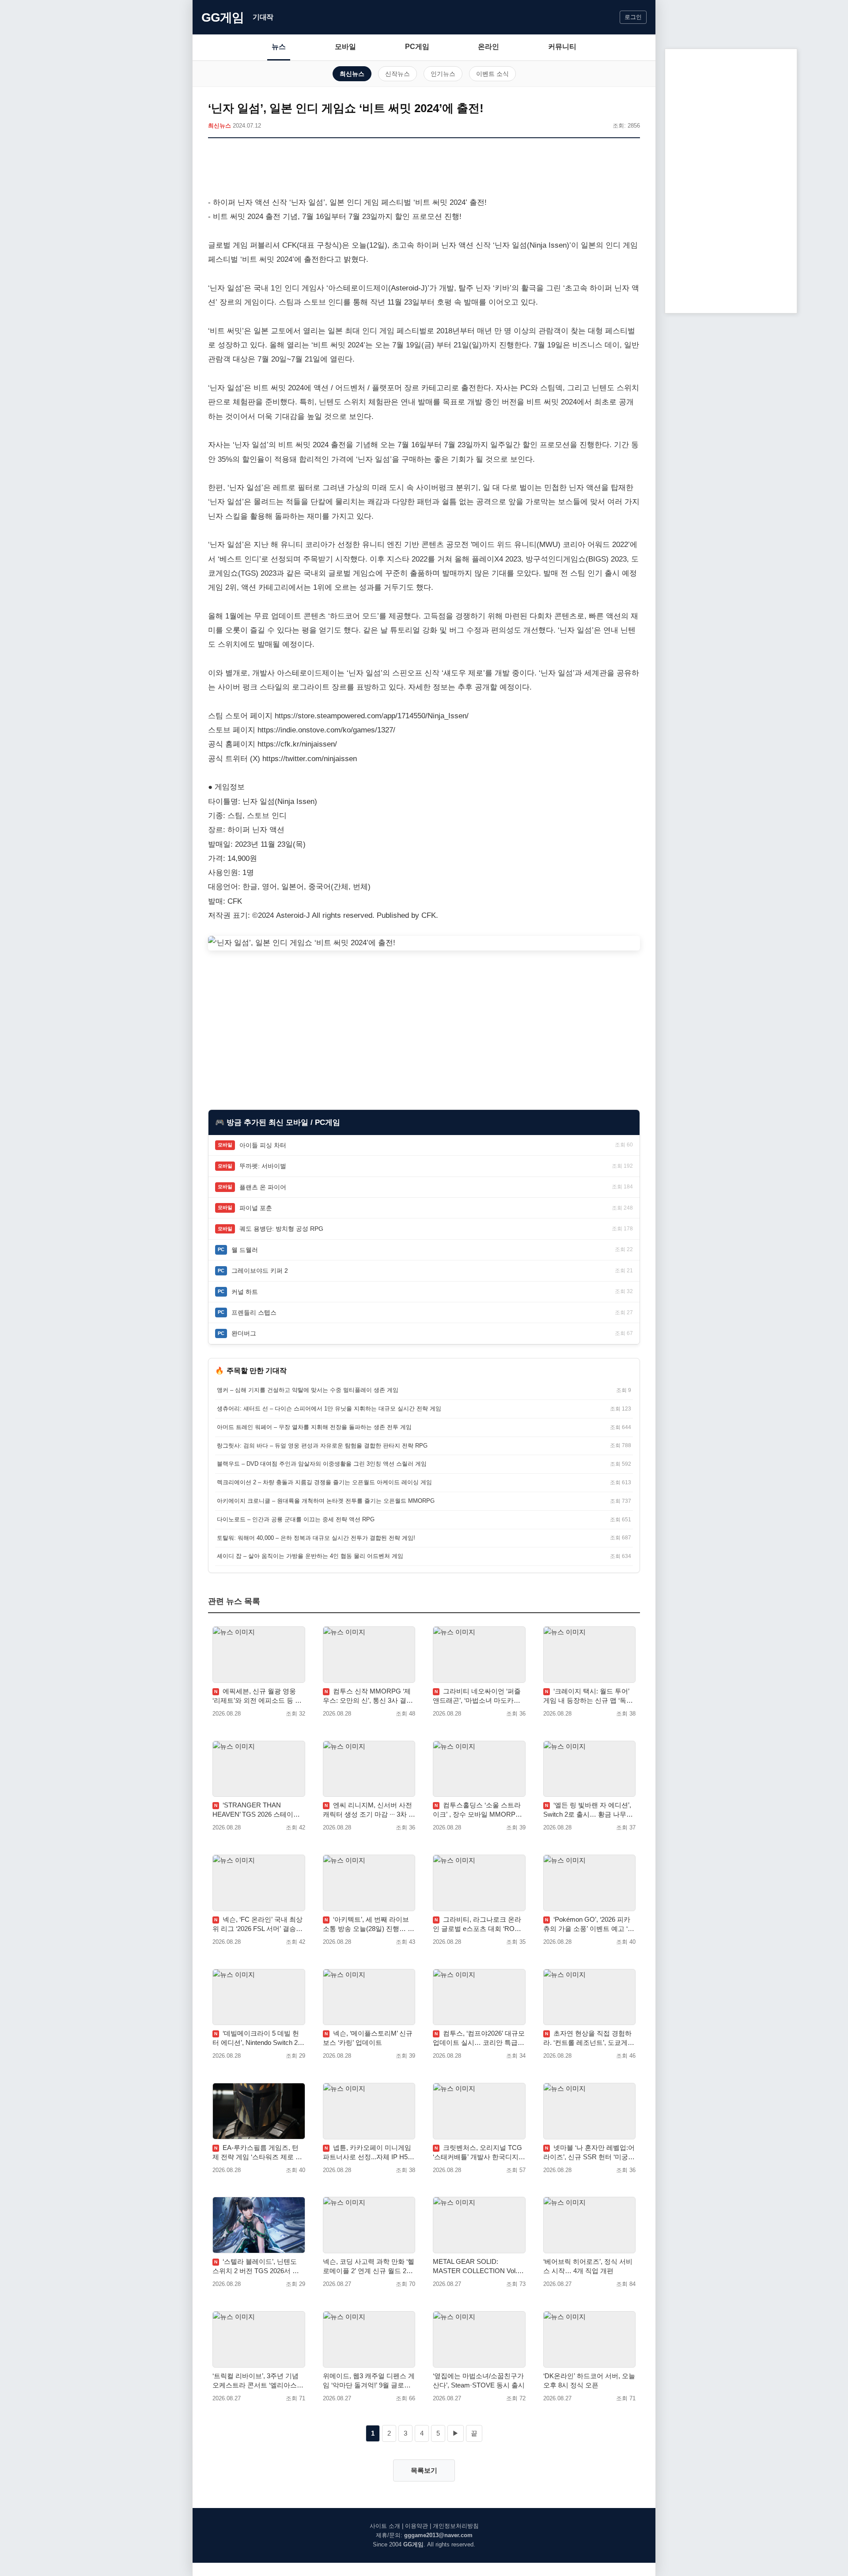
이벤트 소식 (492, 74)
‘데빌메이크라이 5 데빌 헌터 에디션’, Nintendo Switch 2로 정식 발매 (258, 2038)
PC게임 (417, 47)
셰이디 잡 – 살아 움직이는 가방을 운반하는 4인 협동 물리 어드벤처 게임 (310, 1556)
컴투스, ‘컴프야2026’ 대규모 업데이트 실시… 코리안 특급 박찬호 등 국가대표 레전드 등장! (479, 2038)
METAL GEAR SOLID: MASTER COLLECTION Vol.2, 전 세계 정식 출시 (478, 2267)
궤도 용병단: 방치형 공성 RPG (281, 1229)
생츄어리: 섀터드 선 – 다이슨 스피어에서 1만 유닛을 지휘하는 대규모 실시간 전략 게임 (329, 1409)
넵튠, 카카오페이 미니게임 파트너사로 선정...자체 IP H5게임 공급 (369, 2153)
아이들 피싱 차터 (263, 1145)
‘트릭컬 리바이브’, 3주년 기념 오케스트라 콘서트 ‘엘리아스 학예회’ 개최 (256, 2381)
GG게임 (223, 17)
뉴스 (279, 47)
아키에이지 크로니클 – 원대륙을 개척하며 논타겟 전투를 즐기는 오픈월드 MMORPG (326, 1501)
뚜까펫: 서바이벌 (263, 1166)
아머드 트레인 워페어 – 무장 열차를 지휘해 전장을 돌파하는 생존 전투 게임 (314, 1427)
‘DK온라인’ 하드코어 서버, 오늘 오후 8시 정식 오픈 (589, 2380)
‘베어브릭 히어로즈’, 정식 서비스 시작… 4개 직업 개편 (588, 2266)
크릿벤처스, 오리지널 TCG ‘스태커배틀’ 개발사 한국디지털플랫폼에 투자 (479, 2153)
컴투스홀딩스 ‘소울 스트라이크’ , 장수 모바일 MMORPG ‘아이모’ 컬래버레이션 (477, 1810)
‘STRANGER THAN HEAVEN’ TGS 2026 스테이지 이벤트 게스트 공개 (256, 1810)
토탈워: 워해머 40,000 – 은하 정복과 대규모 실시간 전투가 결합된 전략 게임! (316, 1538)
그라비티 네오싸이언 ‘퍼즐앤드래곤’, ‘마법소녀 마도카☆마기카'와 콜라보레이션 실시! (477, 1696)
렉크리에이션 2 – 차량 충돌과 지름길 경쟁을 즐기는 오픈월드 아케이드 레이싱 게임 (324, 1482)
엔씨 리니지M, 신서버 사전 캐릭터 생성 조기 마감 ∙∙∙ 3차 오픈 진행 (369, 1810)
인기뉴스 (443, 74)
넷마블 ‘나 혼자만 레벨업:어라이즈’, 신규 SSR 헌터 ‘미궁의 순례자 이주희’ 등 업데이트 (589, 2153)
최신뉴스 (352, 74)
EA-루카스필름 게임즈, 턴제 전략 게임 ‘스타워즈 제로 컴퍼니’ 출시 (257, 2153)
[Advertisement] (424, 169)
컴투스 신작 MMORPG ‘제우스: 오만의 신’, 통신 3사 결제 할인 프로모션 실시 (368, 1696)
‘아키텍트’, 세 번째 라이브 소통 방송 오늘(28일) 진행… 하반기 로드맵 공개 (369, 1924)
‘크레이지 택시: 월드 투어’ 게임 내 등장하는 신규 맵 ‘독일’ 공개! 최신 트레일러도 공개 (589, 1696)
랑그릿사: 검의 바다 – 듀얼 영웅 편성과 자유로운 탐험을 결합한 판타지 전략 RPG (322, 1446)
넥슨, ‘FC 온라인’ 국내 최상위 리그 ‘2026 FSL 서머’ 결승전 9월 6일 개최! (257, 1924)
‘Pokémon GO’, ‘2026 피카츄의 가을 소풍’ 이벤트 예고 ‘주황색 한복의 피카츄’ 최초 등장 (589, 1924)
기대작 (263, 17)
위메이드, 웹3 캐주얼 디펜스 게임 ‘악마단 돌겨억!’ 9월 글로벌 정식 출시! (369, 2381)
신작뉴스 (397, 74)
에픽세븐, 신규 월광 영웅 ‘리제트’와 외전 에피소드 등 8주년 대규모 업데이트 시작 (256, 1696)
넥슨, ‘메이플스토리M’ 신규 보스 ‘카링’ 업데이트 (368, 2038)
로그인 (633, 17)
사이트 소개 (385, 2526)
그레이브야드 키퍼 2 (260, 1271)
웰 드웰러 (245, 1250)
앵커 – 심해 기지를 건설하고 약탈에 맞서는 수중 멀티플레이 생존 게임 (308, 1390)
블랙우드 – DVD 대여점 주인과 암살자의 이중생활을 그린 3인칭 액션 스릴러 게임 (322, 1464)
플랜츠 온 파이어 (263, 1187)
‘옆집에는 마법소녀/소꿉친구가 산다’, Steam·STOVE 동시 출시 (479, 2380)
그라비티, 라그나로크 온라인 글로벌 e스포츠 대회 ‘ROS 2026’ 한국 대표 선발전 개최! (477, 1924)
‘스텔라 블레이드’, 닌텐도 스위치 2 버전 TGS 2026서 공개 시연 (256, 2267)
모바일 (345, 47)
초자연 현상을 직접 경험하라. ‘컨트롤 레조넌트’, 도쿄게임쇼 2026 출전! (589, 2038)
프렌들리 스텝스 (254, 1313)
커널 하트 (245, 1292)
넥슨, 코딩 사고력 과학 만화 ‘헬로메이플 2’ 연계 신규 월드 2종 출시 (369, 2267)
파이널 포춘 (256, 1208)
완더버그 (244, 1333)
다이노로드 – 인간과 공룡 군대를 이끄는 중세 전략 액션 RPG (296, 1519)
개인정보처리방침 (456, 2526)
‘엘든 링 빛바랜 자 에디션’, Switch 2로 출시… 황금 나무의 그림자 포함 (588, 1810)
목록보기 (424, 2470)
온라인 (488, 47)
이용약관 (416, 2526)
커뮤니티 (562, 47)
